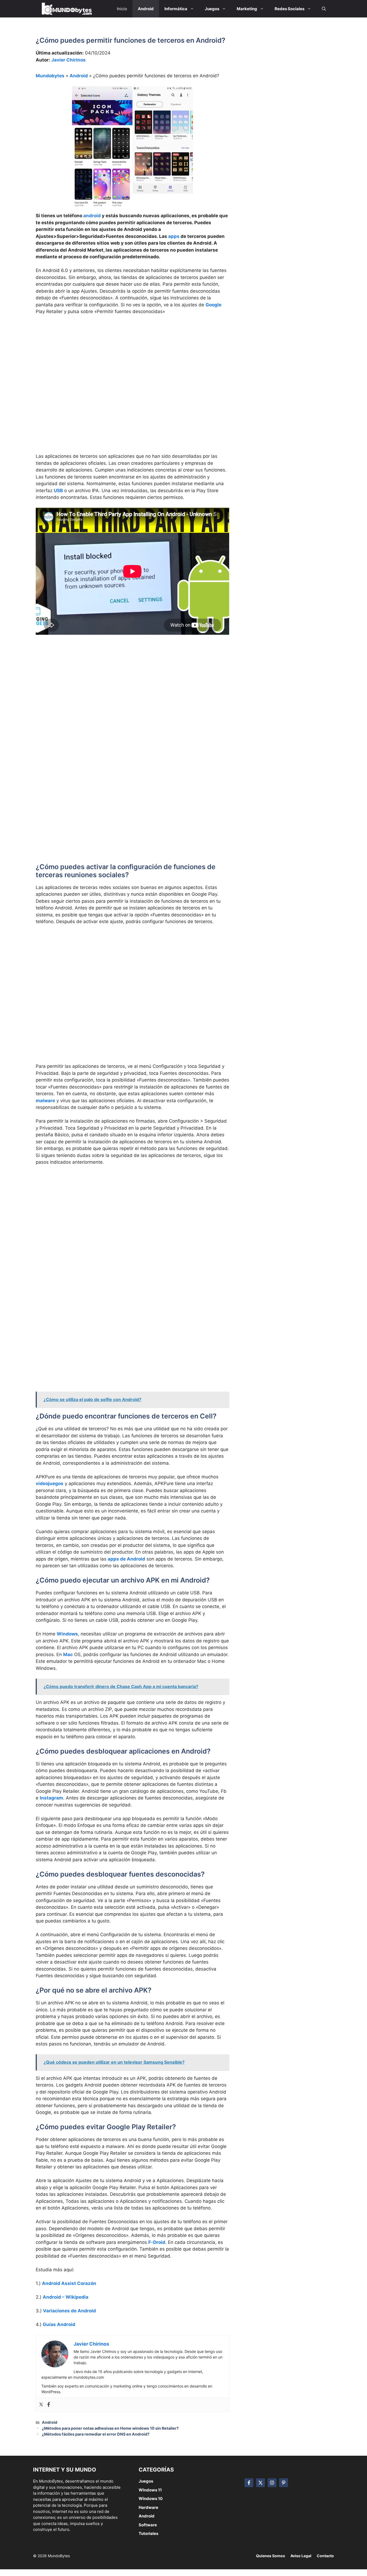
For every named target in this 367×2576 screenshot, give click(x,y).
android (92, 216)
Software (148, 2525)
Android (79, 76)
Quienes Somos (271, 2556)
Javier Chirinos (69, 60)
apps (174, 236)
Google (213, 305)
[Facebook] (49, 2405)
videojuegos (50, 1483)
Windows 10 (151, 2499)
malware (45, 1101)
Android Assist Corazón (69, 2283)
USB (58, 491)
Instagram (51, 1798)
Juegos (146, 2481)
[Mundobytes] (66, 9)
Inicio (122, 9)
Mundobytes (50, 76)
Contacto (325, 2556)
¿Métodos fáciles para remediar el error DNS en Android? (96, 2434)
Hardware (148, 2507)
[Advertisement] (132, 360)
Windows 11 (150, 2490)
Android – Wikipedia (66, 2297)
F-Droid (157, 2242)
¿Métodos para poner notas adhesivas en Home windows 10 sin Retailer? (110, 2428)
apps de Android (126, 1559)
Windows (67, 1634)
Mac (68, 1655)
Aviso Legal (301, 2556)
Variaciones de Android (69, 2311)
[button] (324, 9)
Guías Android (59, 2324)
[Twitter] (41, 2405)
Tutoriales (148, 2533)
